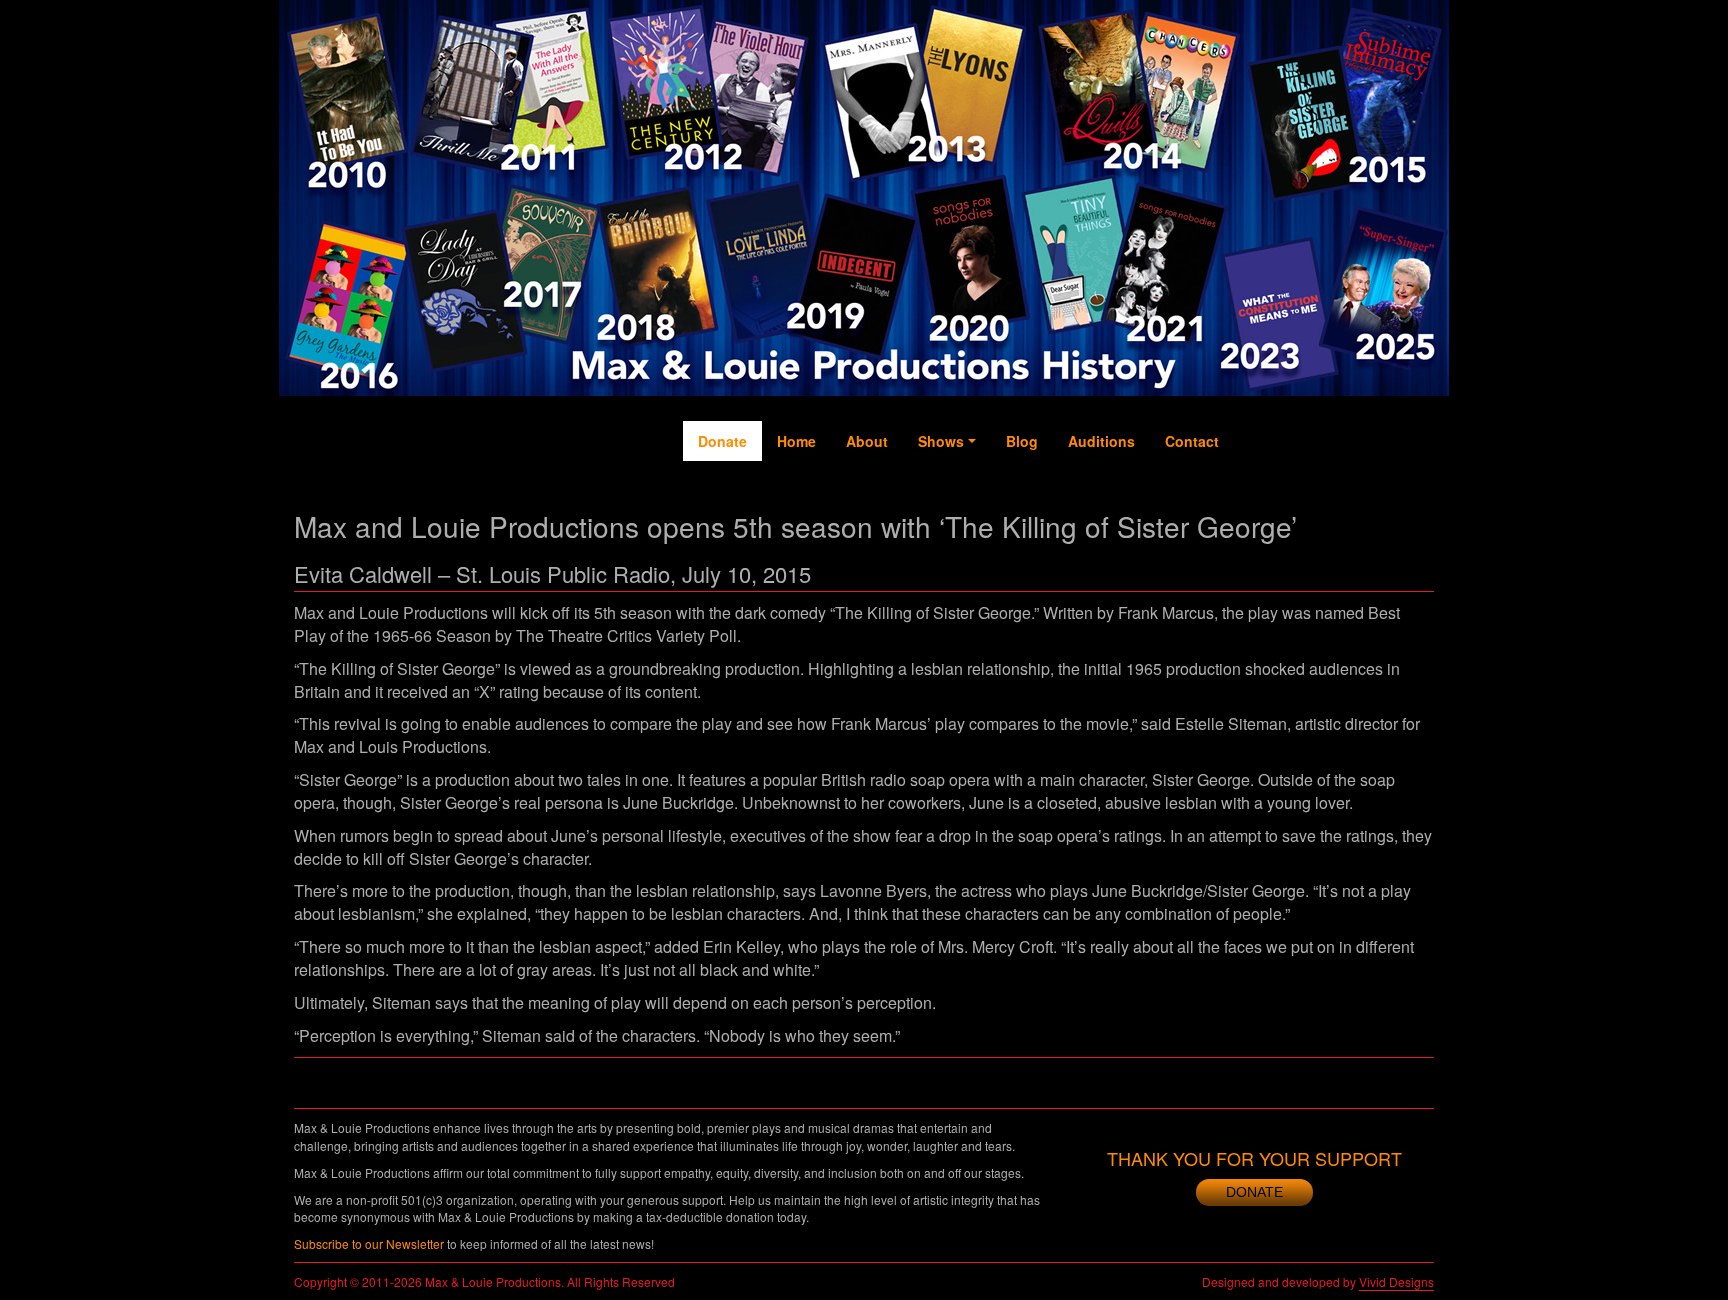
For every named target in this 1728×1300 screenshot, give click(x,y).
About (867, 441)
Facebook (1253, 511)
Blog (1022, 441)
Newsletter (1414, 521)
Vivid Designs (1396, 1281)
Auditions (1101, 441)
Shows (941, 441)
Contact (1192, 441)
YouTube (1333, 501)
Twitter (1294, 491)
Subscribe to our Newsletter (369, 1243)
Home (796, 441)
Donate (722, 441)
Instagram (1375, 521)
